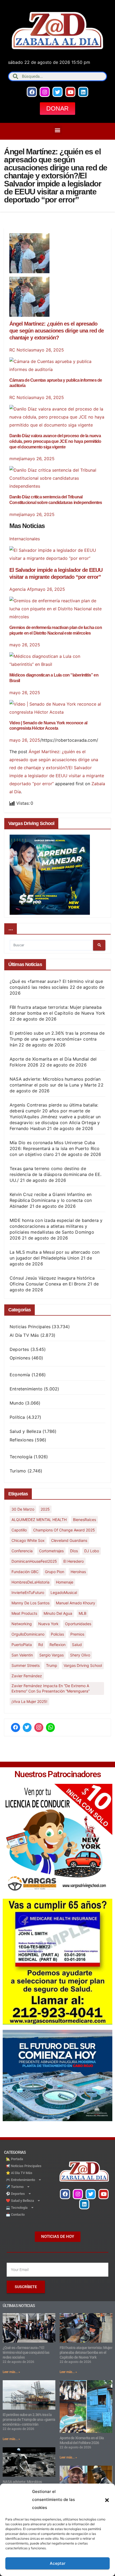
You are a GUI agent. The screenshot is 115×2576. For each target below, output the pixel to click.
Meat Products (24, 1613)
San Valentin (22, 1655)
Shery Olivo (80, 1655)
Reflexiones (22, 1440)
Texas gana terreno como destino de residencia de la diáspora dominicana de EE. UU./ (56, 1174)
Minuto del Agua (58, 1613)
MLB (83, 1613)
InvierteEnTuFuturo (28, 1592)
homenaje (65, 1582)
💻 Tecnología (17, 2208)
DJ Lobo (92, 1551)
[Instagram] (45, 92)
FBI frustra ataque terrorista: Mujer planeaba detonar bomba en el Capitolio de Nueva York (86, 2352)
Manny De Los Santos (30, 1603)
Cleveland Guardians (69, 1540)
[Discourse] (51, 1727)
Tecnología (21, 1457)
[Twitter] (57, 92)
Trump (52, 1665)
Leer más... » (11, 2372)
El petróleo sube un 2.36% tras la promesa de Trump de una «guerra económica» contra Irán (57, 1039)
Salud (77, 1645)
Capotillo (19, 1530)
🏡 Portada (14, 2159)
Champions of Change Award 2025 (64, 1530)
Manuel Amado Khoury (76, 1603)
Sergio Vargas (51, 1655)
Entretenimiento (26, 1389)
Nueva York (48, 1624)
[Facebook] (32, 92)
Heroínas (78, 1572)
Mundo (17, 1403)
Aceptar (58, 2563)
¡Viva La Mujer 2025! (29, 1701)
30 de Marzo (23, 1509)
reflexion (57, 1645)
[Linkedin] (83, 92)
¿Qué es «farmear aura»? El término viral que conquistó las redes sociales (26, 2352)
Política (17, 1417)
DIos (74, 1551)
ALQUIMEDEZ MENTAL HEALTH (39, 1520)
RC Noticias (21, 350)
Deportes (19, 1349)
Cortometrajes (51, 1551)
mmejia (17, 459)
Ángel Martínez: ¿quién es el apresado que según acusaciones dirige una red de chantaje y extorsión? (57, 331)
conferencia (22, 1551)
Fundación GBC (25, 1572)
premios (77, 1634)
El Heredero (74, 1561)
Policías (57, 1634)
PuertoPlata (22, 1645)
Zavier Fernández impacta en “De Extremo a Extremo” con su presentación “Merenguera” (51, 1688)
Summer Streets (26, 1665)
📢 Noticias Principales (24, 2166)
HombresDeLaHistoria (30, 1582)
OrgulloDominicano (28, 1634)
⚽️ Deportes (15, 2194)
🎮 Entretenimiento (20, 2180)
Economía (20, 1375)
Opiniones (20, 1358)
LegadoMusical (64, 1592)
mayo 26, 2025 (49, 350)
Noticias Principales (30, 1327)
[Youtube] (70, 92)
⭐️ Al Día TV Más (19, 2173)
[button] (107, 2500)
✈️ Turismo (15, 2187)
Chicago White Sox (28, 1540)
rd (41, 1645)
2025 (45, 1509)
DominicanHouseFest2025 (34, 1561)
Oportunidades (78, 1624)
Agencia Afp (22, 589)
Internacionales (25, 539)
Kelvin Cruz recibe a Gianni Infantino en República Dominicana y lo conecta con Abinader (51, 1200)
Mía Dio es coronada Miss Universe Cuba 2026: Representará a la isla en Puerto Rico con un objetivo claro (55, 1148)
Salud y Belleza (25, 1431)
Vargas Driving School (83, 1665)
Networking (22, 1624)
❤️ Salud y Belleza (20, 2201)
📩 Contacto (15, 2215)
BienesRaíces (85, 1520)
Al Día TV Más (24, 1335)
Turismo (18, 1471)
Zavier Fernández (27, 1676)
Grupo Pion (55, 1572)
